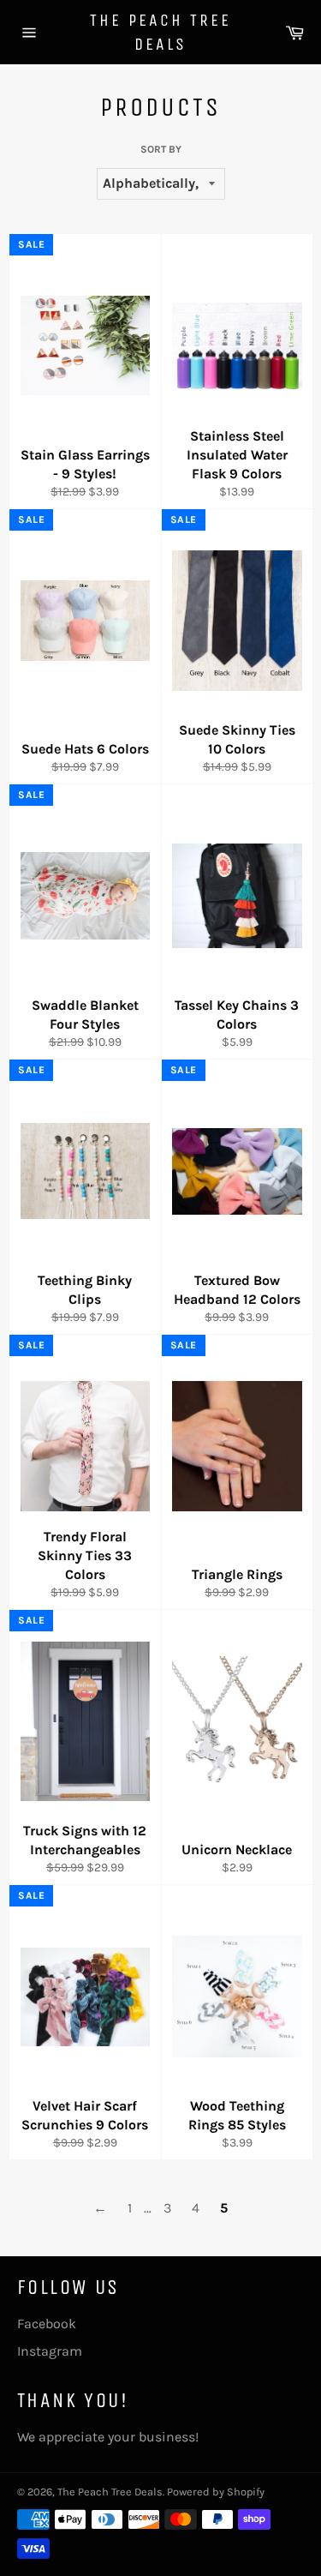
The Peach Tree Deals (160, 32)
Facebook (47, 2324)
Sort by (161, 149)
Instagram (50, 2351)
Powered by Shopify (216, 2492)
